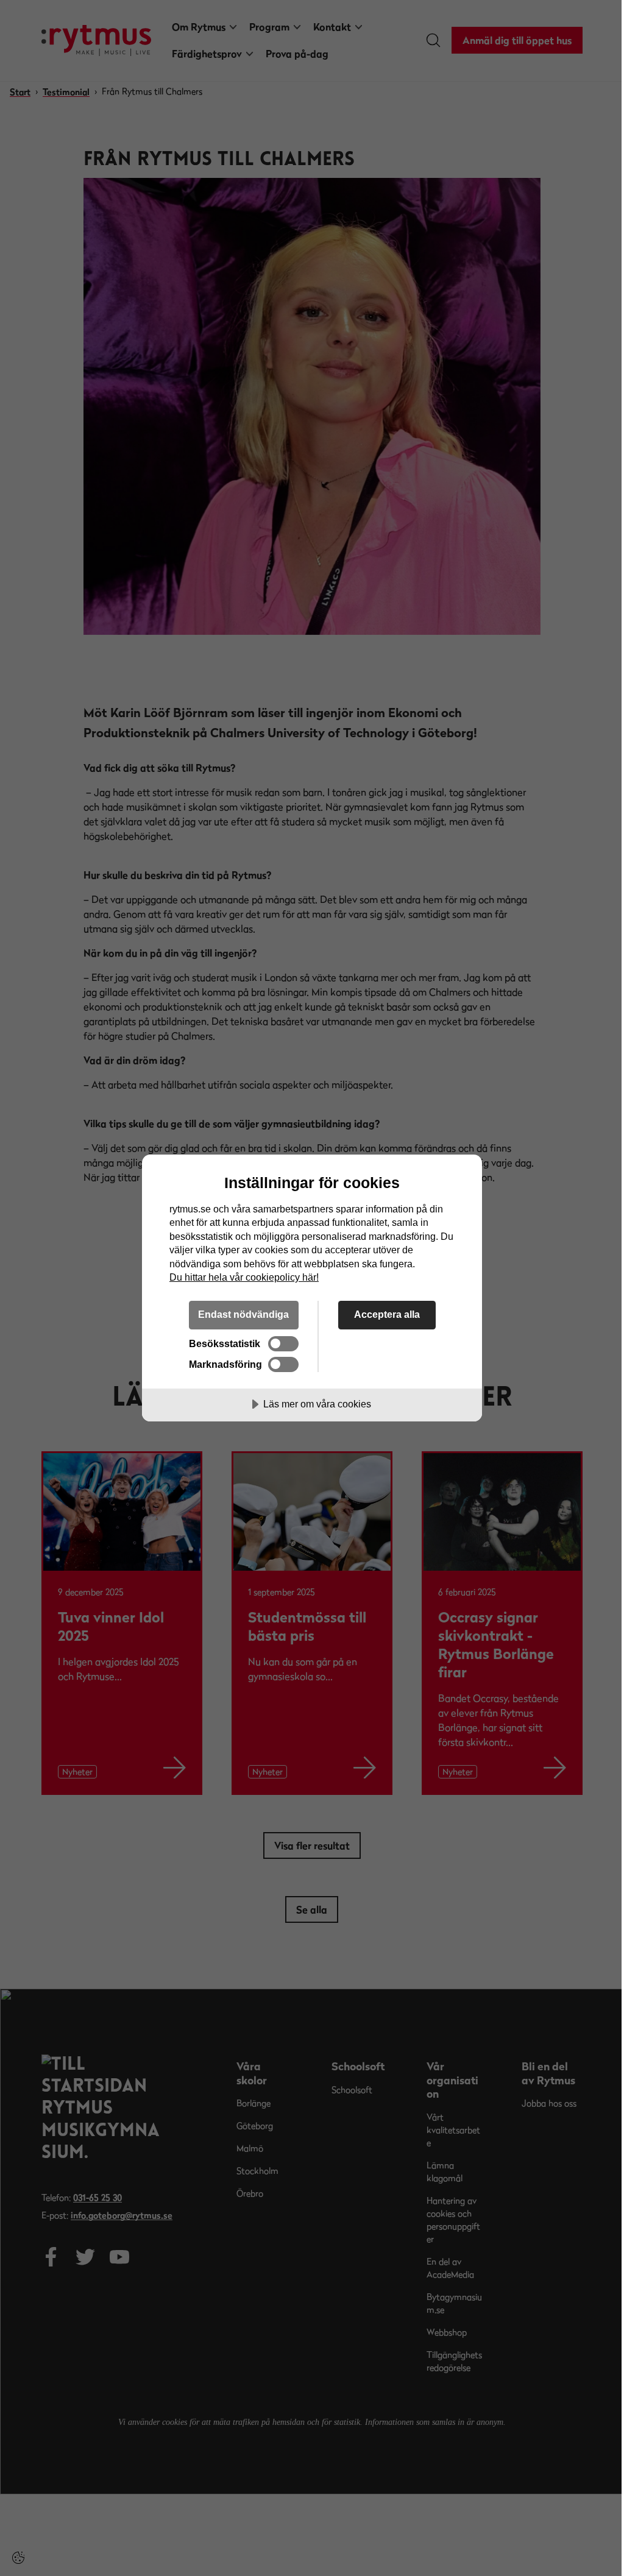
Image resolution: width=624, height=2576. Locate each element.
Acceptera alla (387, 1314)
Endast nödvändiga (243, 1314)
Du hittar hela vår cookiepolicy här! (244, 1277)
